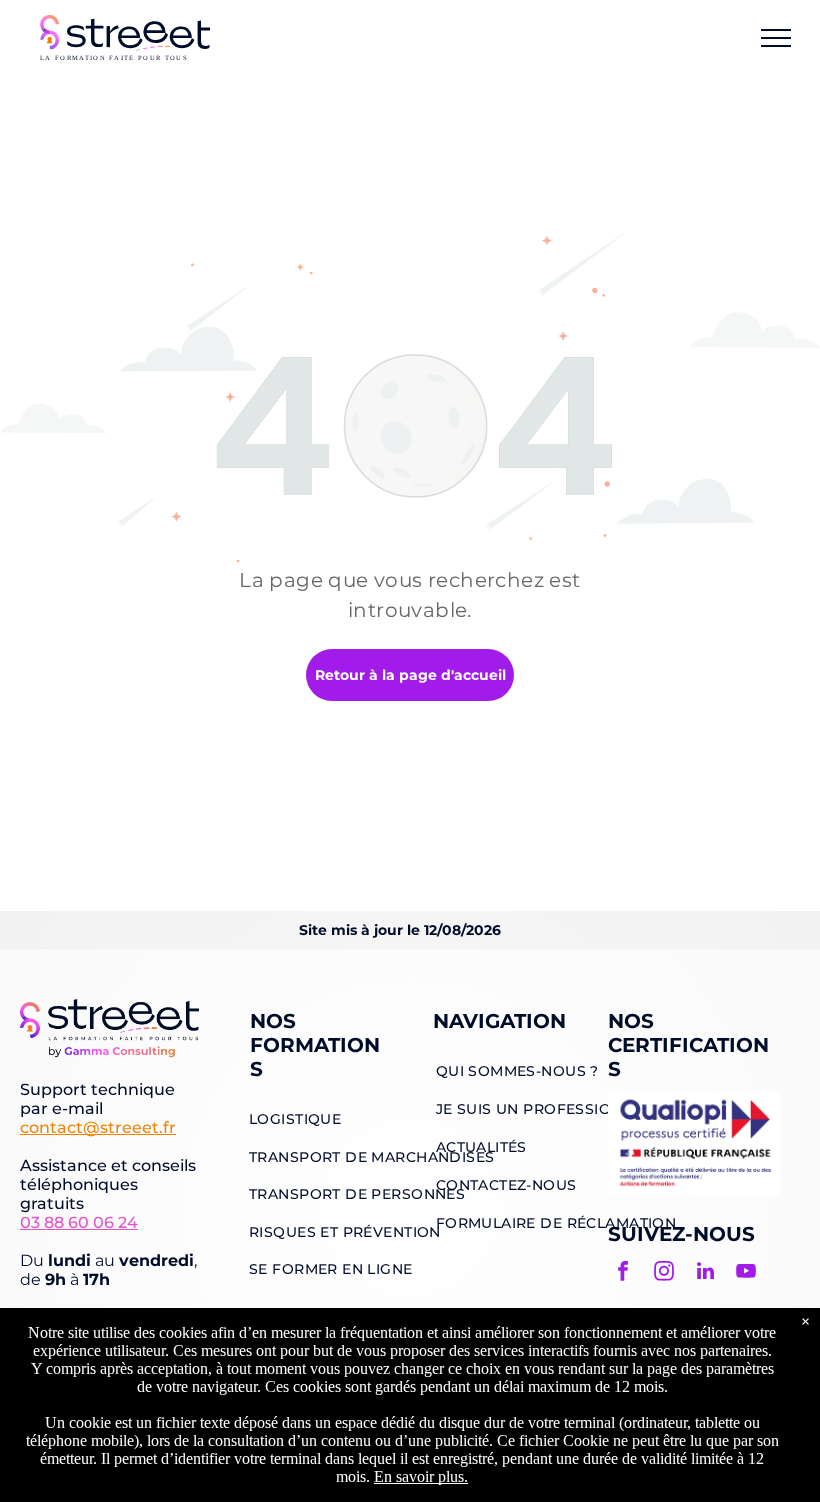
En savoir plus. (421, 1476)
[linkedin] (705, 1273)
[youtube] (746, 1273)
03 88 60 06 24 (79, 1222)
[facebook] (623, 1273)
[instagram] (664, 1273)
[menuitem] (295, 1119)
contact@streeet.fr (98, 1127)
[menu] (776, 38)
